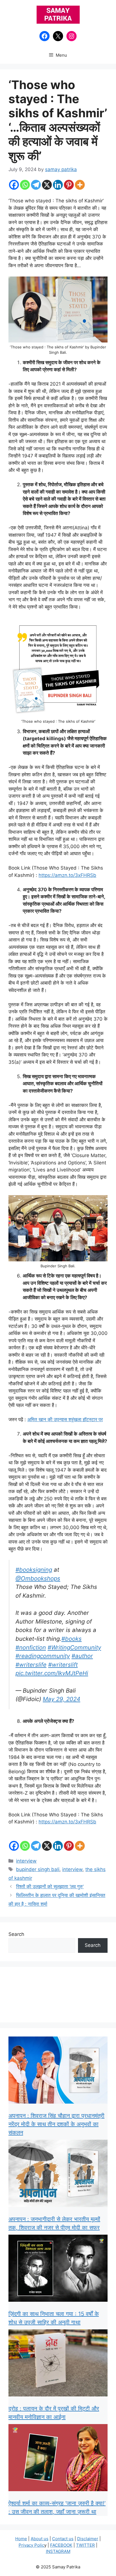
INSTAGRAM (58, 2551)
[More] (80, 185)
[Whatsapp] (25, 185)
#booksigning (34, 1570)
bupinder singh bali (38, 1869)
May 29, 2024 (62, 1699)
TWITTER (85, 2545)
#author (82, 1656)
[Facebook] (14, 185)
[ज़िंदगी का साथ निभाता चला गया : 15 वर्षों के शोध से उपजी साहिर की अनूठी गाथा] (58, 2269)
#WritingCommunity (74, 1647)
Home (21, 2539)
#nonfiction (31, 1647)
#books (72, 1639)
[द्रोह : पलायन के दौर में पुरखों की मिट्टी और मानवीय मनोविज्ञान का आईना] (58, 2364)
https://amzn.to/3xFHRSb (67, 875)
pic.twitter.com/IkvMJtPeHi (52, 1673)
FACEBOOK (61, 2545)
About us (40, 2539)
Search (16, 1934)
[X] (47, 185)
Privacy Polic (31, 2545)
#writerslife (31, 1665)
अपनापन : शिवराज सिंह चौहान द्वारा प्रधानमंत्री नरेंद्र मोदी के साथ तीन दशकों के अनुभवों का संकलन (56, 2124)
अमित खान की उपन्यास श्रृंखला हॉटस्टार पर (65, 1419)
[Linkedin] (58, 185)
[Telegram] (36, 185)
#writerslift (63, 1665)
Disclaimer (88, 2539)
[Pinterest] (69, 185)
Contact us (63, 2539)
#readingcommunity (43, 1656)
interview (26, 1861)
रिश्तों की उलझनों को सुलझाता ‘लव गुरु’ (50, 1887)
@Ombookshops (38, 1578)
